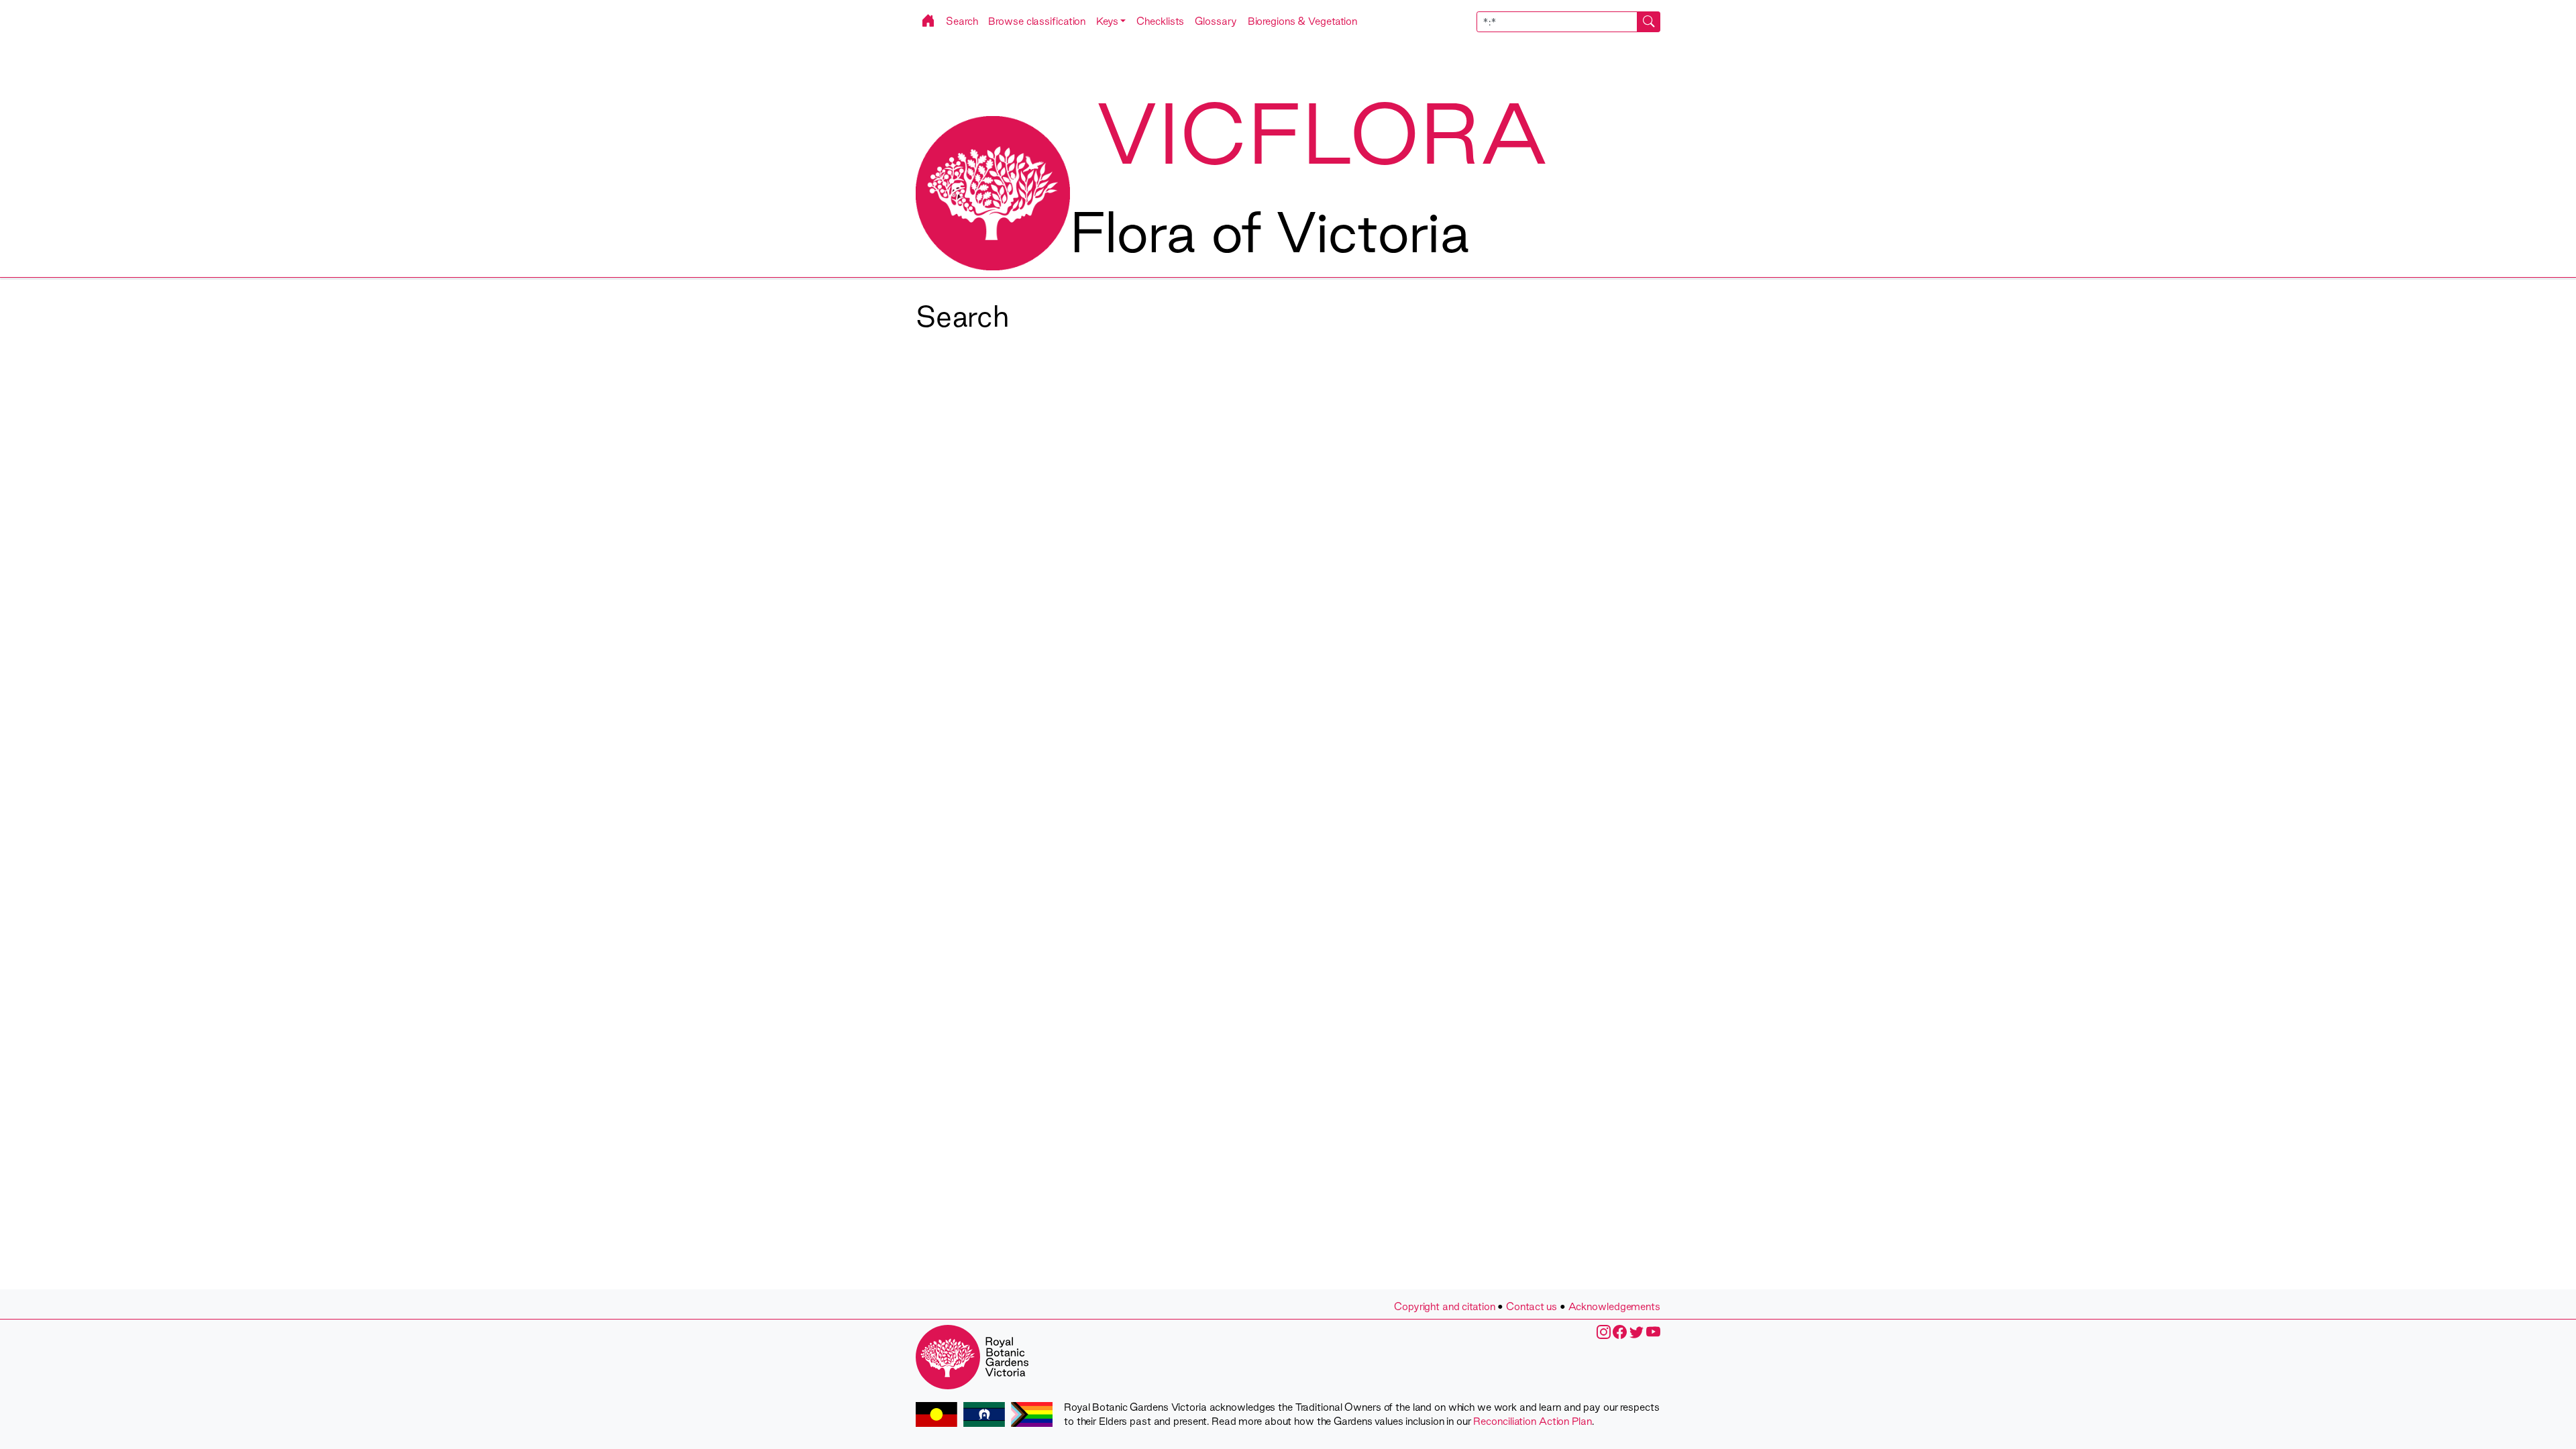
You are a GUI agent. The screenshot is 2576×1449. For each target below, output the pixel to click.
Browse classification (1037, 21)
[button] (1111, 21)
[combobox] (1569, 22)
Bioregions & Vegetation (1303, 21)
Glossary (1216, 21)
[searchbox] (1557, 22)
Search (962, 21)
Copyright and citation (1445, 1306)
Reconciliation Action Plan (1532, 1421)
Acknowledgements (1614, 1306)
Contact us (1532, 1306)
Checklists (1160, 21)
